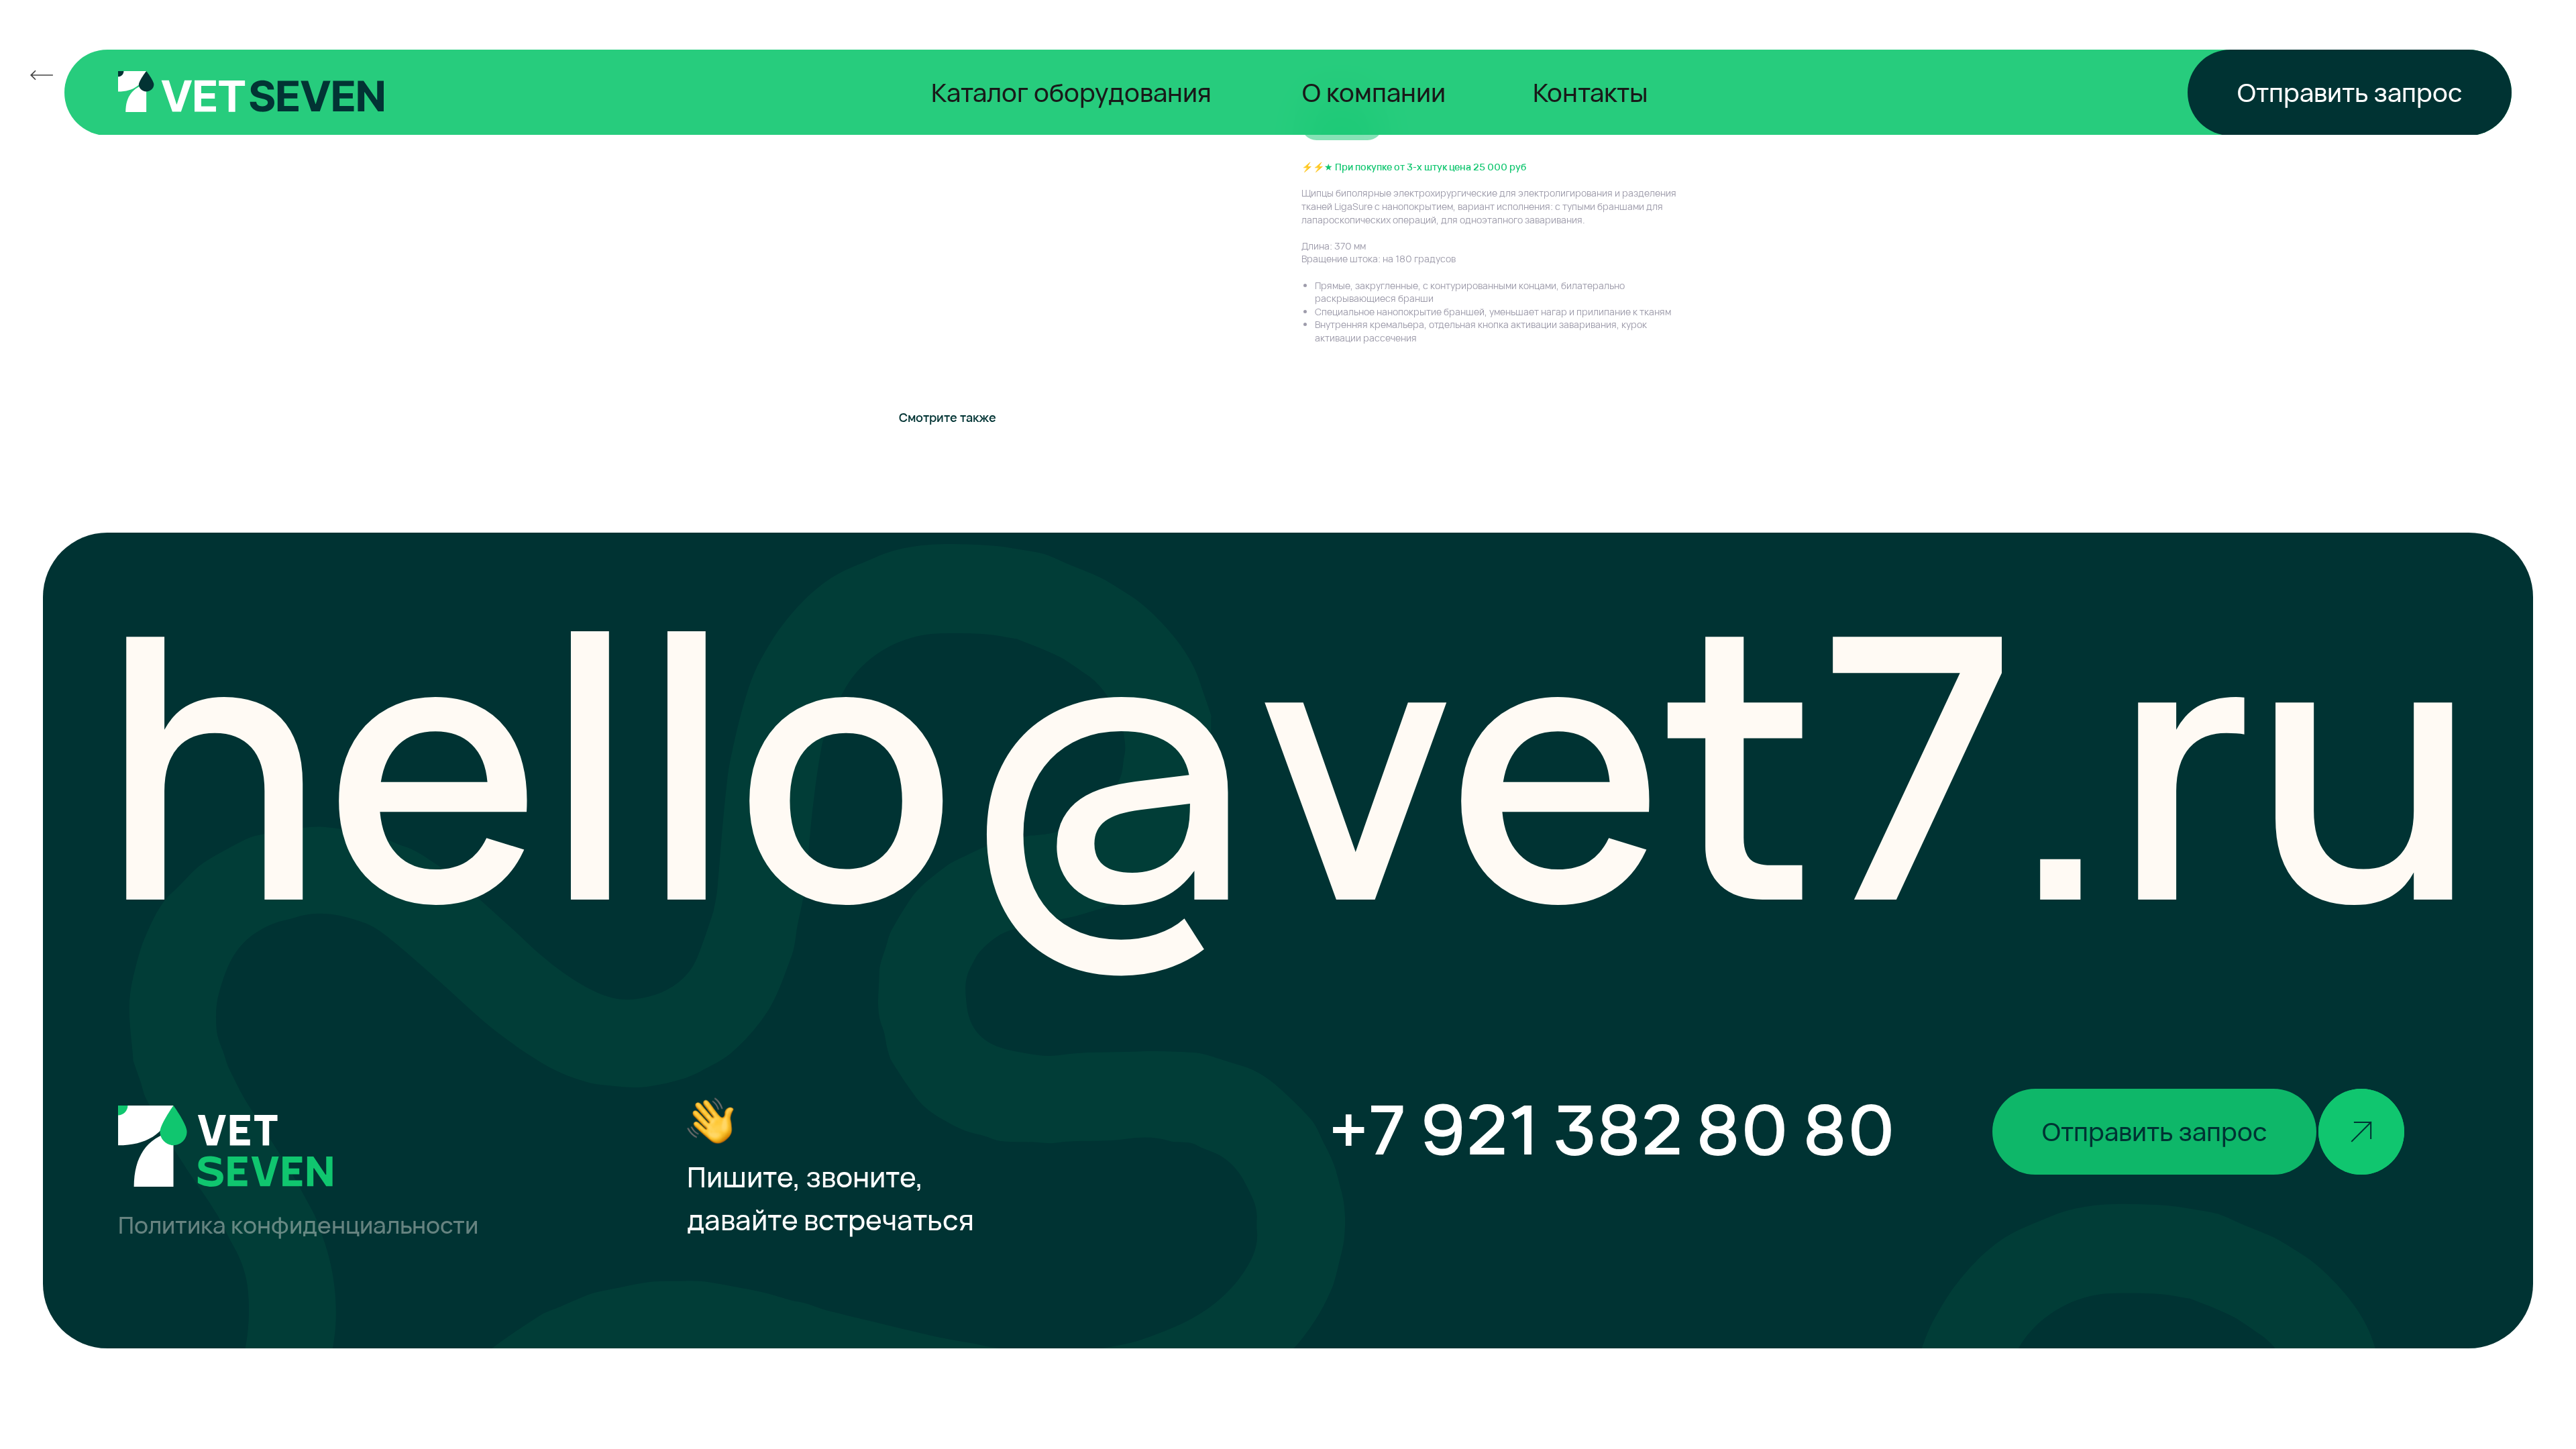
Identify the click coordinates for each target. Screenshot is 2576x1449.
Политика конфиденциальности (298, 1225)
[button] (2350, 93)
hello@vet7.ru (1289, 760)
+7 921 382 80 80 (1612, 1128)
